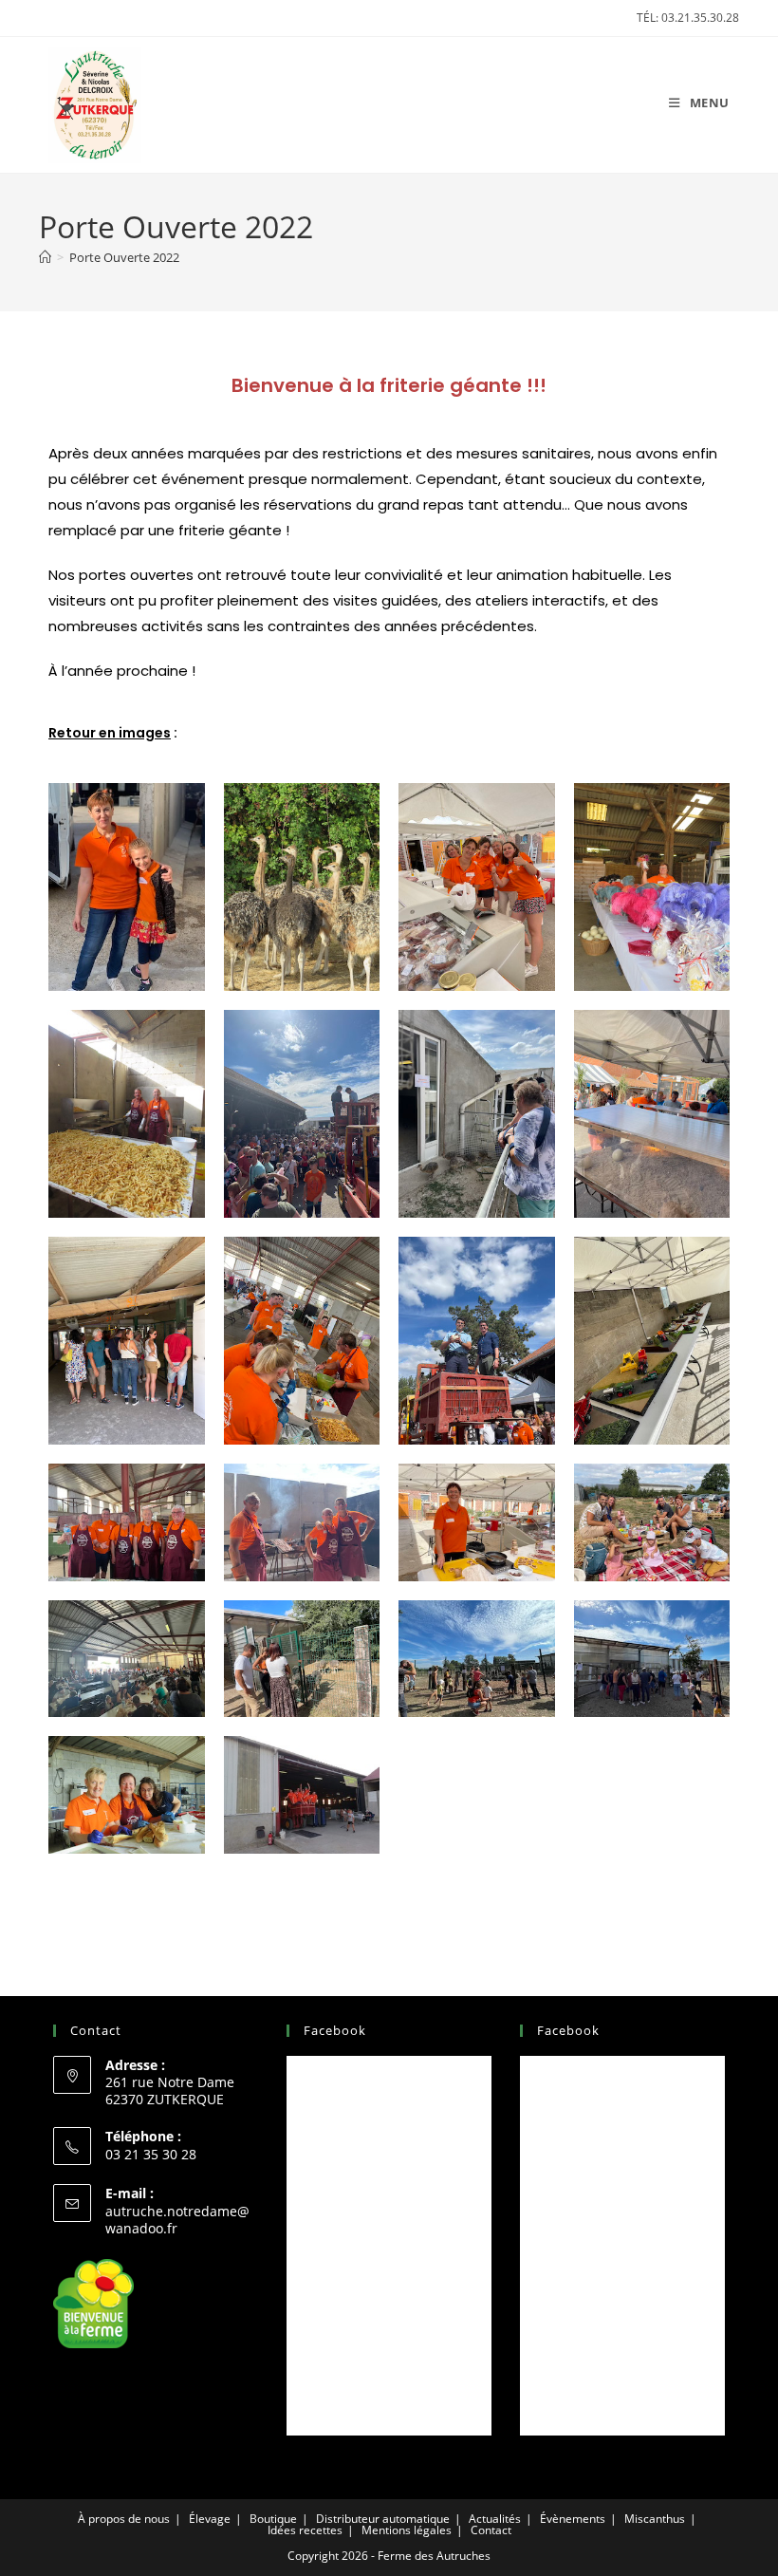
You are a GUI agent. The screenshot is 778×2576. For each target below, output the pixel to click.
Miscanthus (655, 2519)
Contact (491, 2530)
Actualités (495, 2519)
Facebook (335, 2030)
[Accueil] (45, 257)
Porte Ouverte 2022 (124, 257)
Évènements (573, 2519)
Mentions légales (407, 2530)
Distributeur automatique (383, 2519)
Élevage (210, 2519)
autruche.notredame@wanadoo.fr (177, 2220)
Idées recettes (305, 2530)
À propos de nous (124, 2519)
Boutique (273, 2519)
